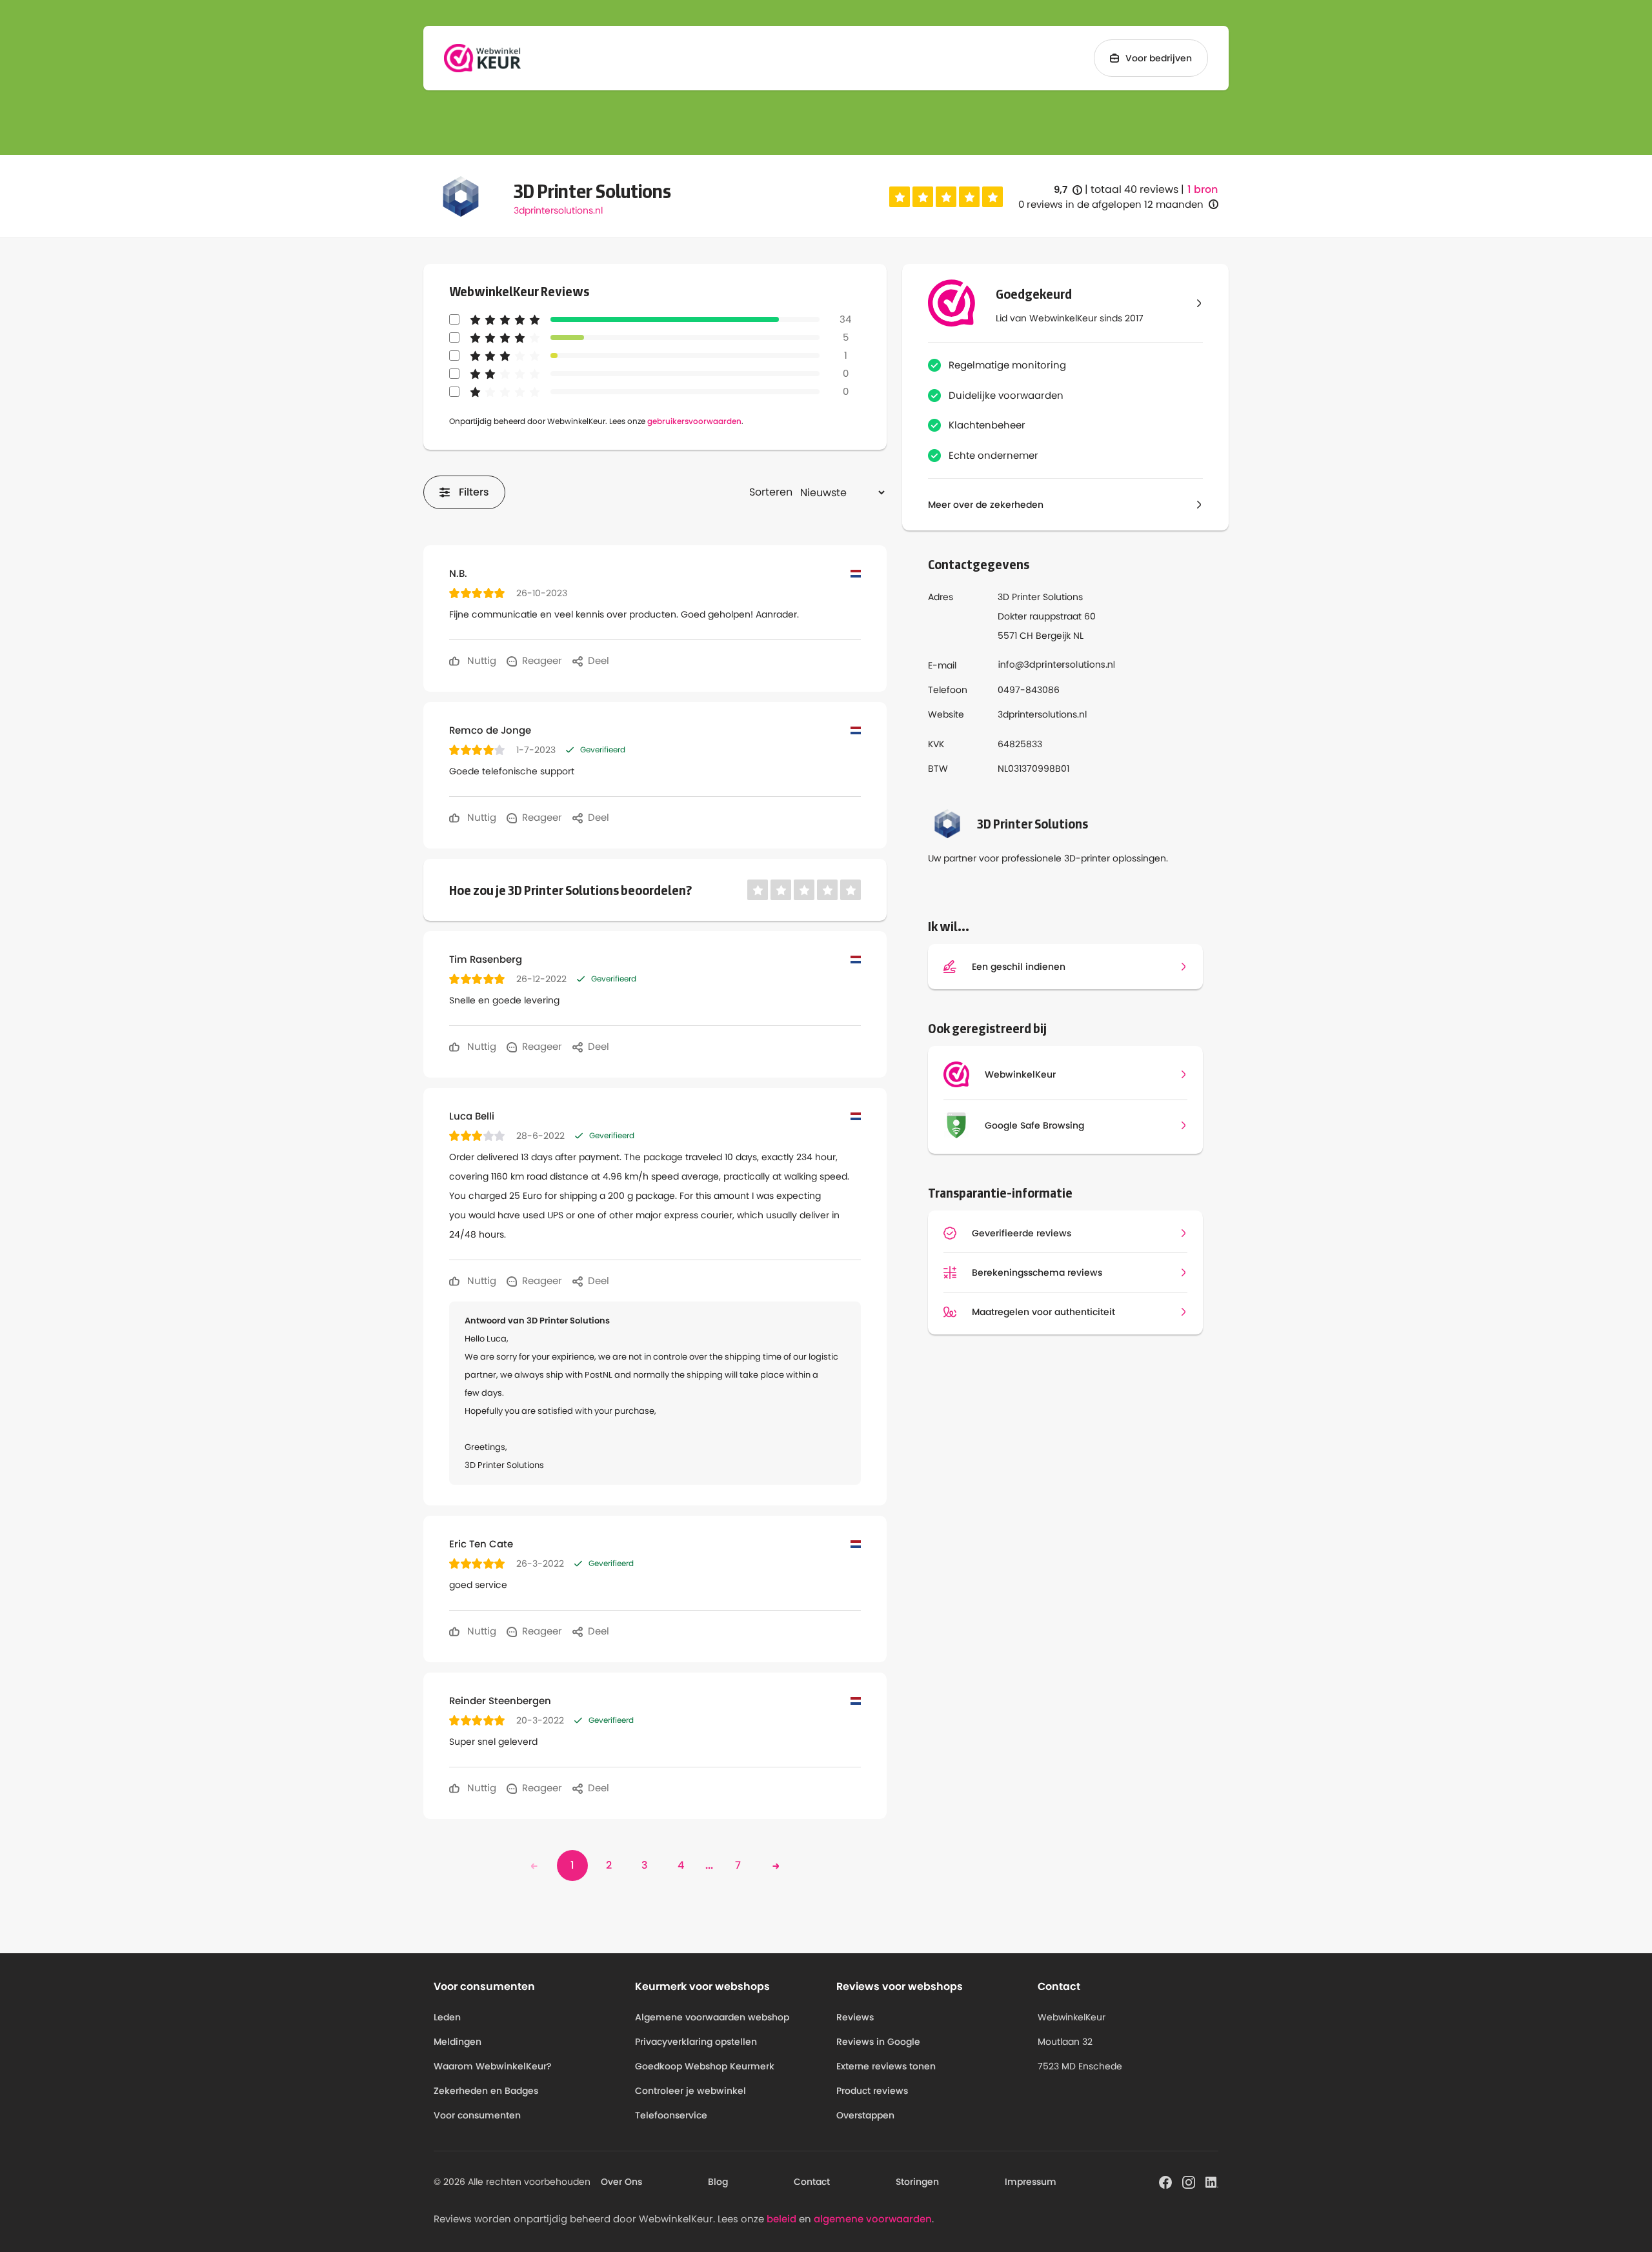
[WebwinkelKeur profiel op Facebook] (1165, 2181)
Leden (447, 2017)
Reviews (855, 2017)
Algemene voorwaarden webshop (712, 2017)
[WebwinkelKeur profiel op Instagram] (1189, 2181)
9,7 (1068, 190)
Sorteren (771, 492)
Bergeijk (1053, 636)
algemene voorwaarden (873, 2219)
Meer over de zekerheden (986, 505)
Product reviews (872, 2091)
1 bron (1203, 190)
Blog (718, 2182)
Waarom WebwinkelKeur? (493, 2066)
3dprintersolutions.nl (558, 210)
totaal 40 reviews (1134, 189)
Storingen (917, 2182)
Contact (812, 2182)
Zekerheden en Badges (486, 2091)
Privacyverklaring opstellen (696, 2042)
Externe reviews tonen (886, 2066)
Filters (474, 492)
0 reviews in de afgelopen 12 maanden (1111, 204)
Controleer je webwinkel (690, 2091)
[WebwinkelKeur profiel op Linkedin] (1212, 2181)
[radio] (900, 197)
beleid (781, 2219)
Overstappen (865, 2115)
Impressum (1031, 2182)
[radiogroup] (946, 197)
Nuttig (480, 660)
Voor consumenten (477, 2115)
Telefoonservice (671, 2115)
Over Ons (621, 2182)
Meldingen (458, 2042)
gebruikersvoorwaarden (694, 421)
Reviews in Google (878, 2042)
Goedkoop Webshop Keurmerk (705, 2066)
